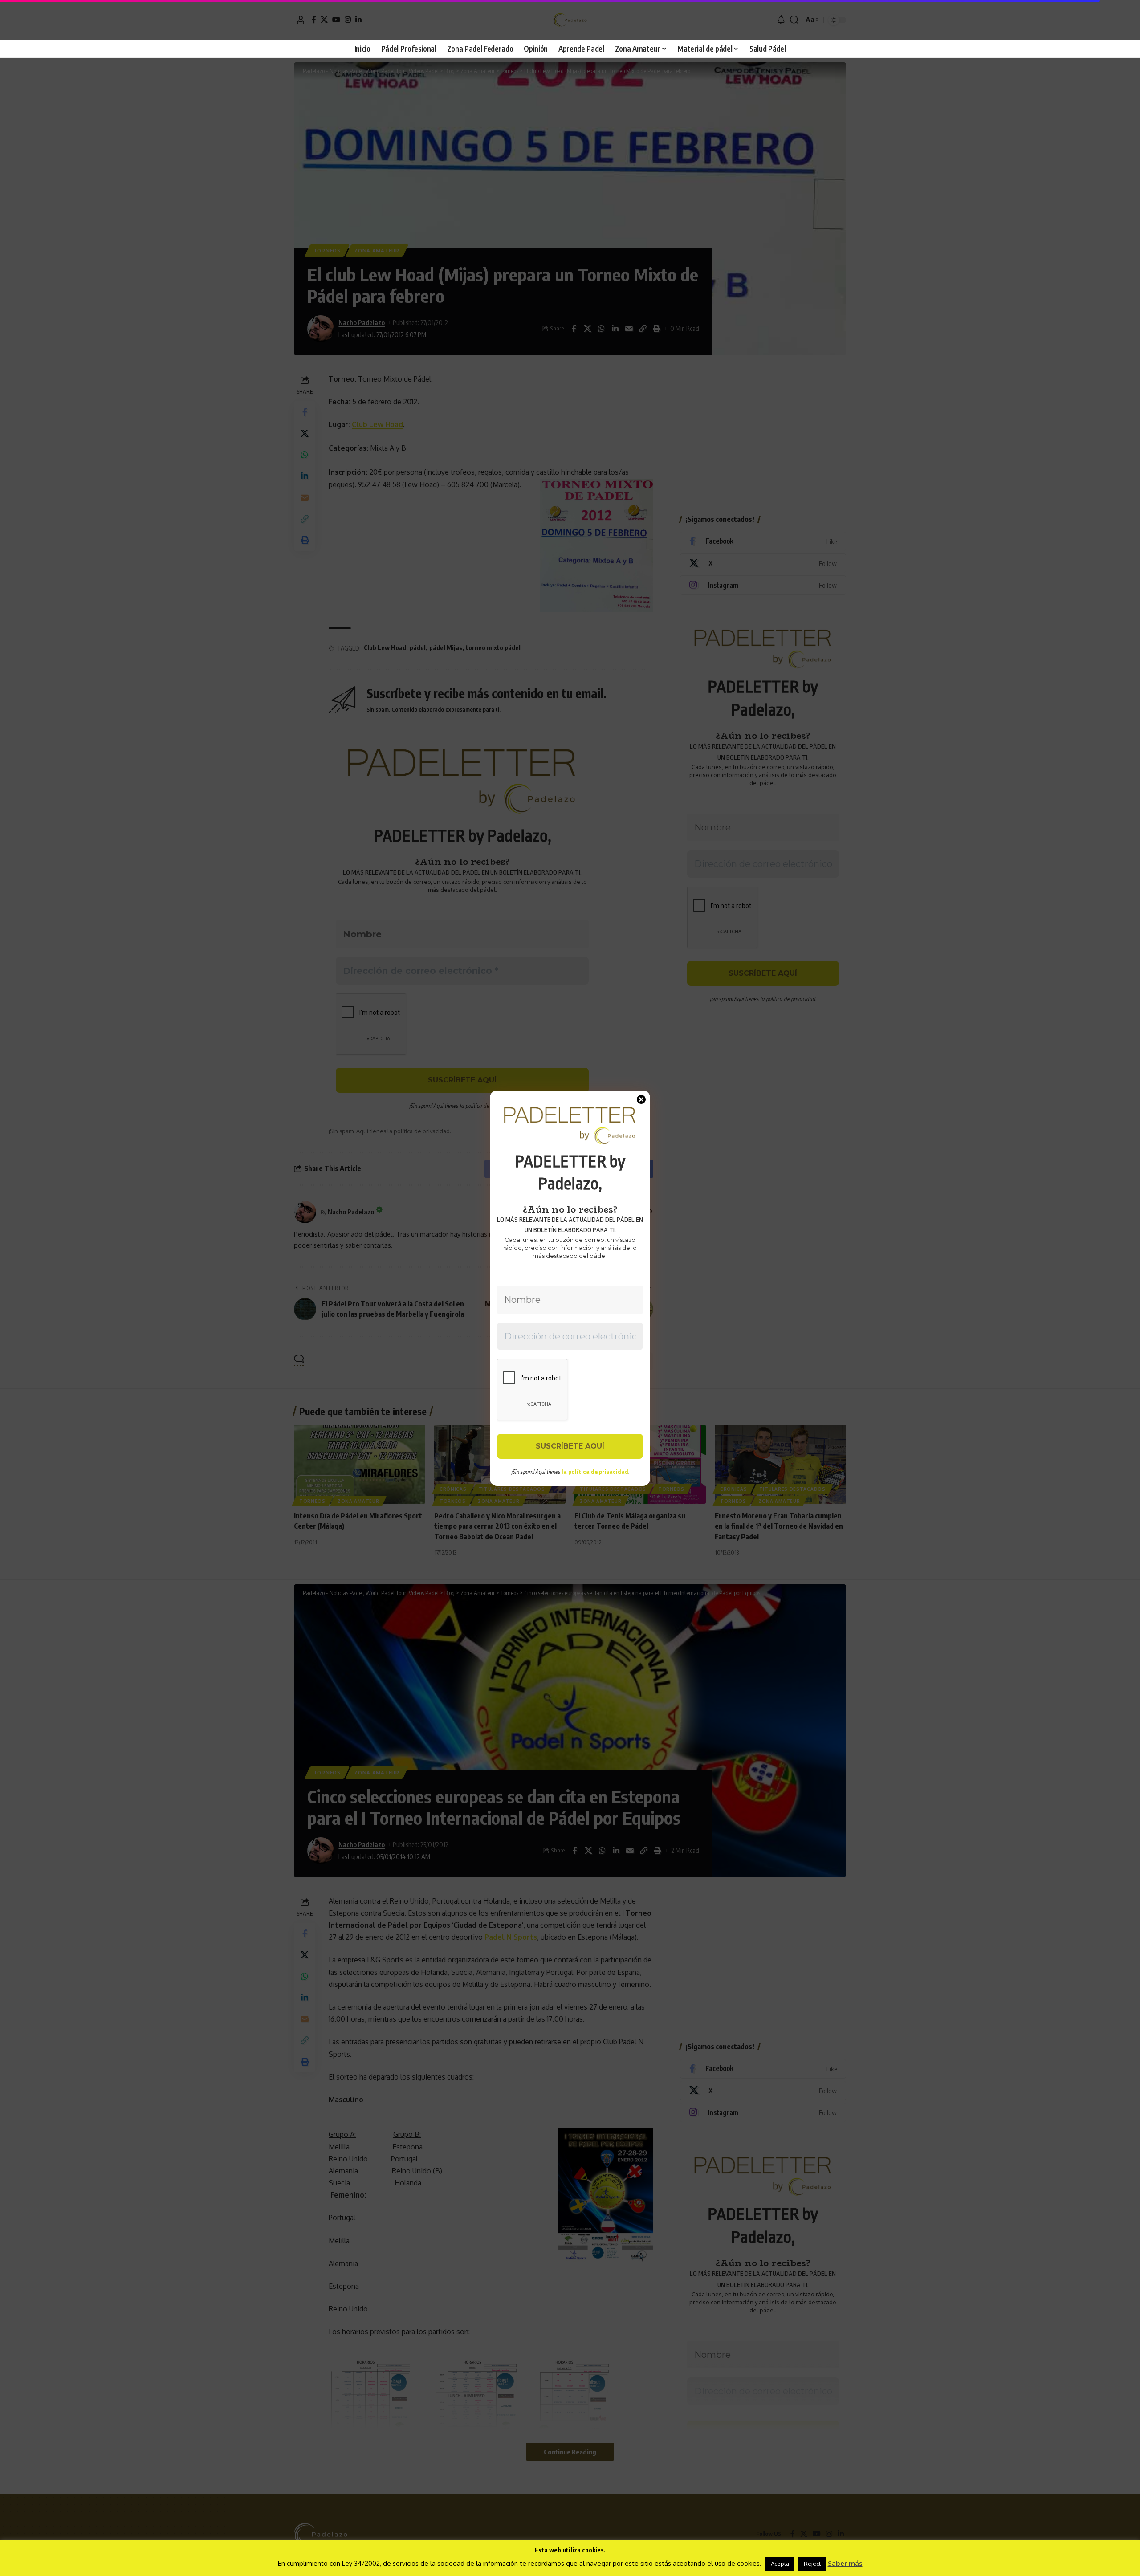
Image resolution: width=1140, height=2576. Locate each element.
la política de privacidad (595, 1472)
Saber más (845, 2563)
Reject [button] (812, 2564)
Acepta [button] (780, 2564)
